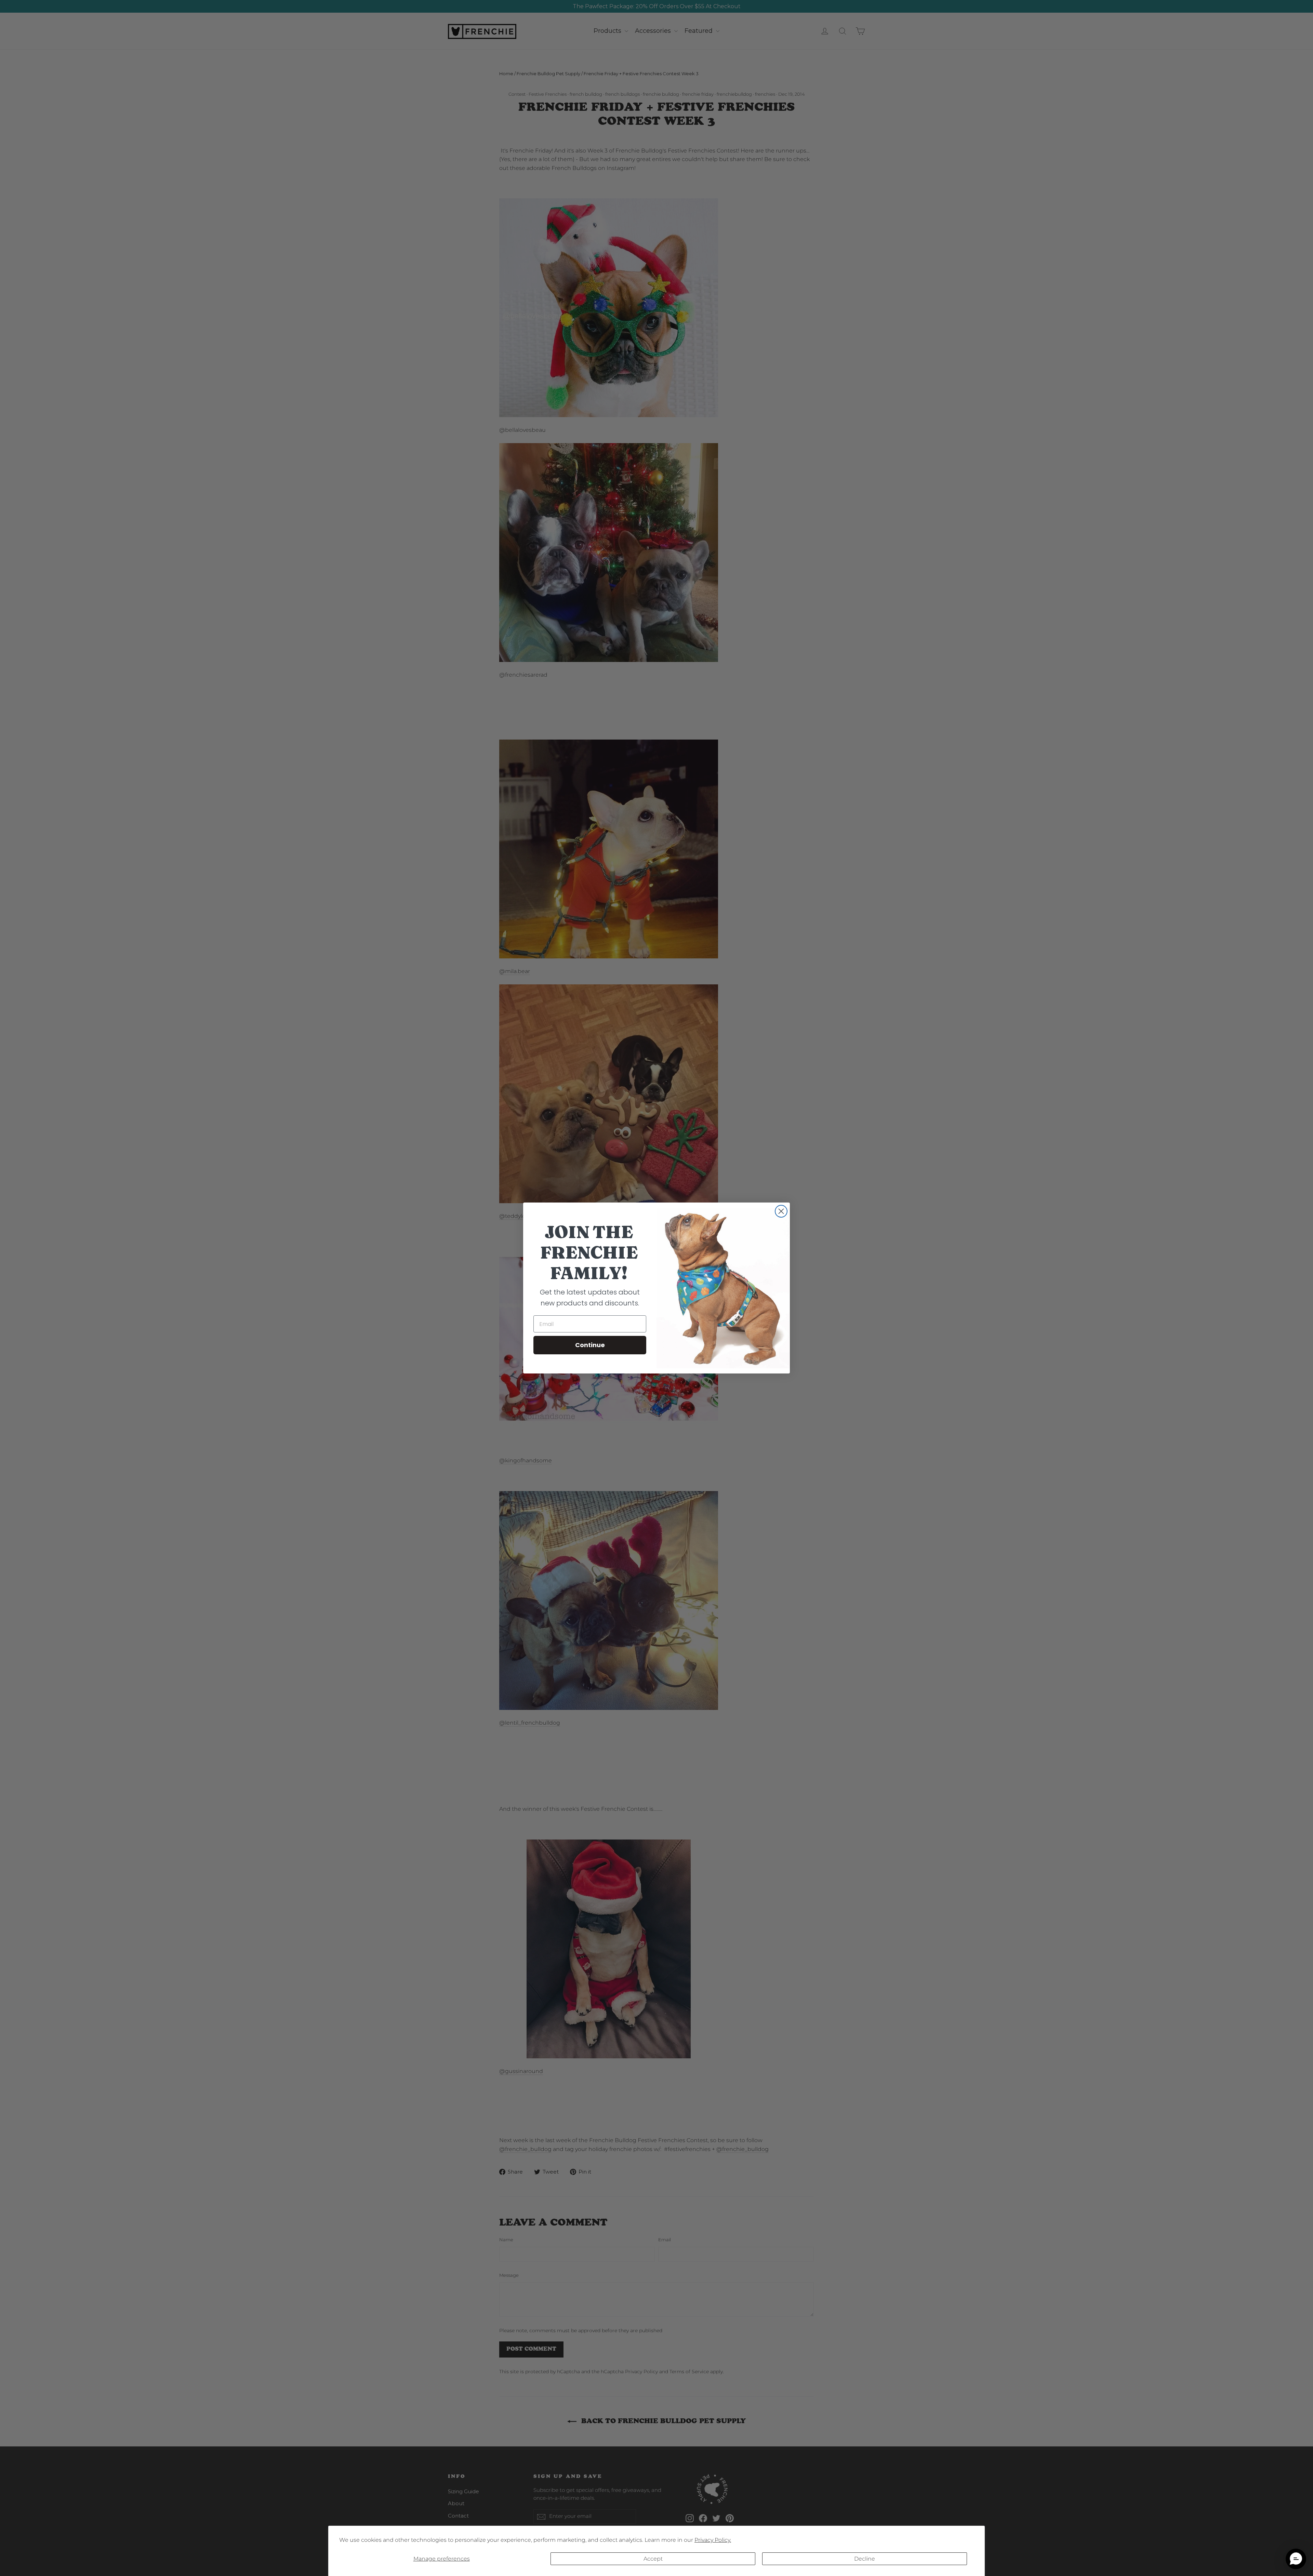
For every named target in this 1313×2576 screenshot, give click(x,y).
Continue (590, 1345)
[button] (1296, 2559)
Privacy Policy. (713, 2540)
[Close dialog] (781, 1211)
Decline (865, 2559)
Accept (653, 2559)
